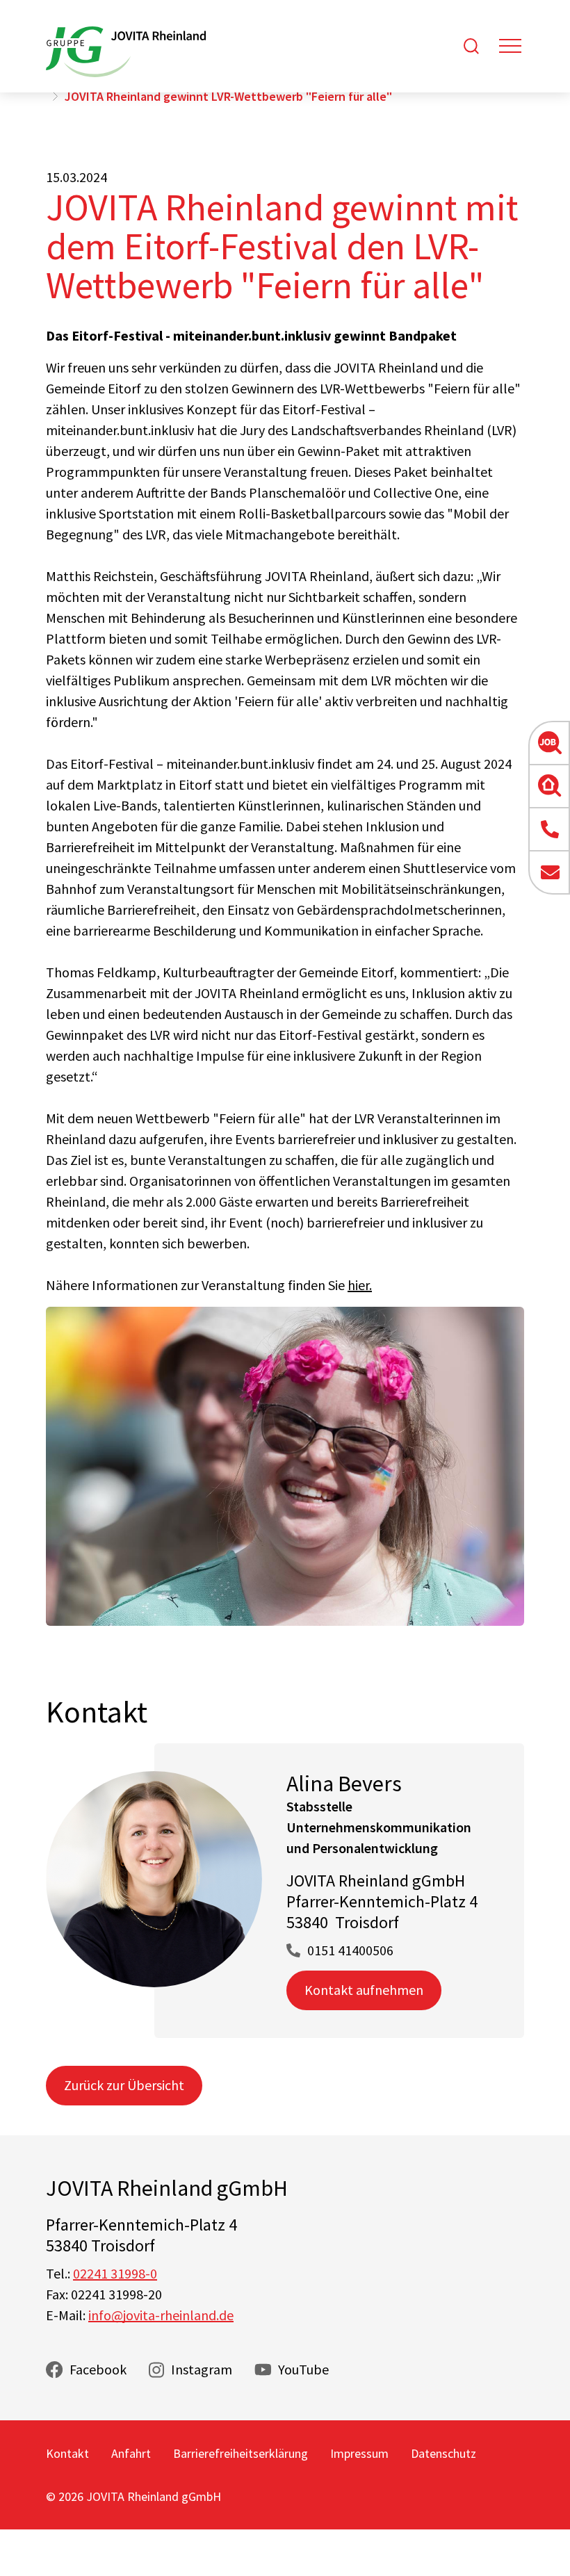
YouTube (303, 2369)
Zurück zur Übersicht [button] (124, 2085)
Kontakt (67, 2453)
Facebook (98, 2369)
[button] (549, 743)
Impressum (359, 2453)
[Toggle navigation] (510, 46)
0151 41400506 (350, 1950)
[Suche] (471, 46)
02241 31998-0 (115, 2273)
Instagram (202, 2369)
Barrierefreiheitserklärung (241, 2453)
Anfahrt (131, 2453)
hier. (360, 1285)
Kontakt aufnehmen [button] (364, 1990)
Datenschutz (443, 2453)
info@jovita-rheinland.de (161, 2315)
